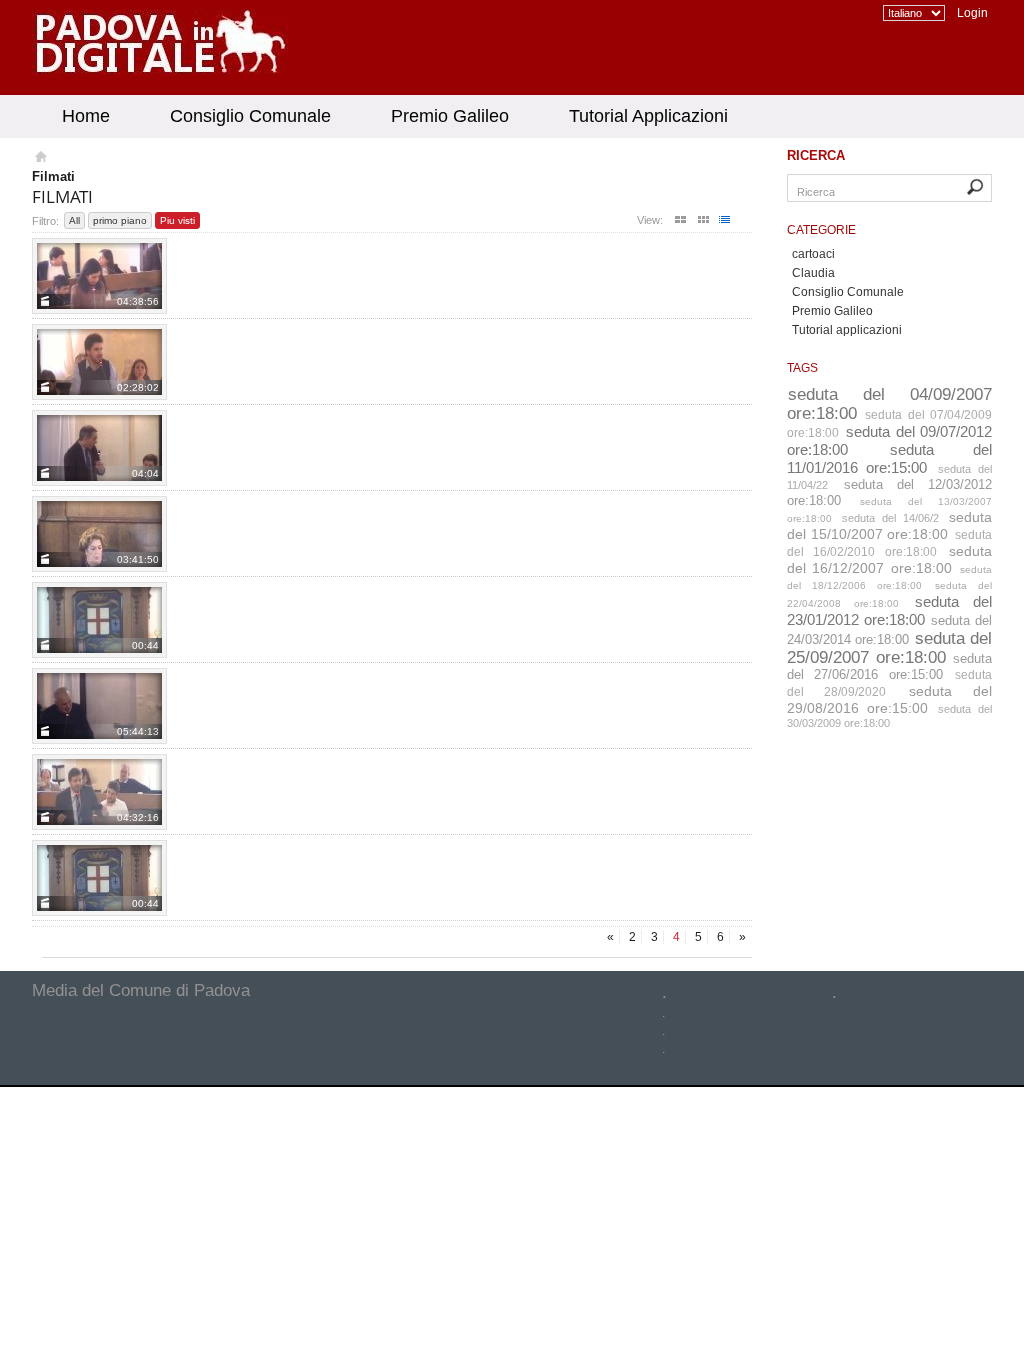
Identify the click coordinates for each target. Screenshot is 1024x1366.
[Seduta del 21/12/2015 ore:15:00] (99, 534)
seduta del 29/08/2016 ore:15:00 (889, 699)
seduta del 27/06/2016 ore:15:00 (889, 666)
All (74, 220)
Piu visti (177, 220)
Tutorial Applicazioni (648, 116)
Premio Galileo (450, 116)
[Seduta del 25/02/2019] (99, 706)
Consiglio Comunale (250, 116)
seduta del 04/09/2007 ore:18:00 (889, 403)
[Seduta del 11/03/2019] (99, 448)
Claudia (813, 273)
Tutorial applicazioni (847, 330)
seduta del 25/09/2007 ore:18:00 (889, 647)
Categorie (821, 230)
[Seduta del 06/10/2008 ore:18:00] (99, 878)
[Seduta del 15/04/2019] (99, 276)
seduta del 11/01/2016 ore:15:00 (889, 458)
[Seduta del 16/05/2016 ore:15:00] (99, 792)
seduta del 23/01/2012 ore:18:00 (889, 610)
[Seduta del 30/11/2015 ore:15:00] (99, 362)
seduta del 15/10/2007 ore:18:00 (889, 525)
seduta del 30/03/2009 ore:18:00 (889, 716)
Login (972, 13)
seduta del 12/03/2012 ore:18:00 (889, 492)
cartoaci (813, 254)
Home (86, 116)
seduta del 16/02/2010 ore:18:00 (889, 543)
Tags (802, 368)
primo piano (120, 220)
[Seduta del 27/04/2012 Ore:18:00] (99, 620)
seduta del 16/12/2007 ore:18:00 (889, 559)
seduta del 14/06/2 (890, 518)
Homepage (39, 159)
